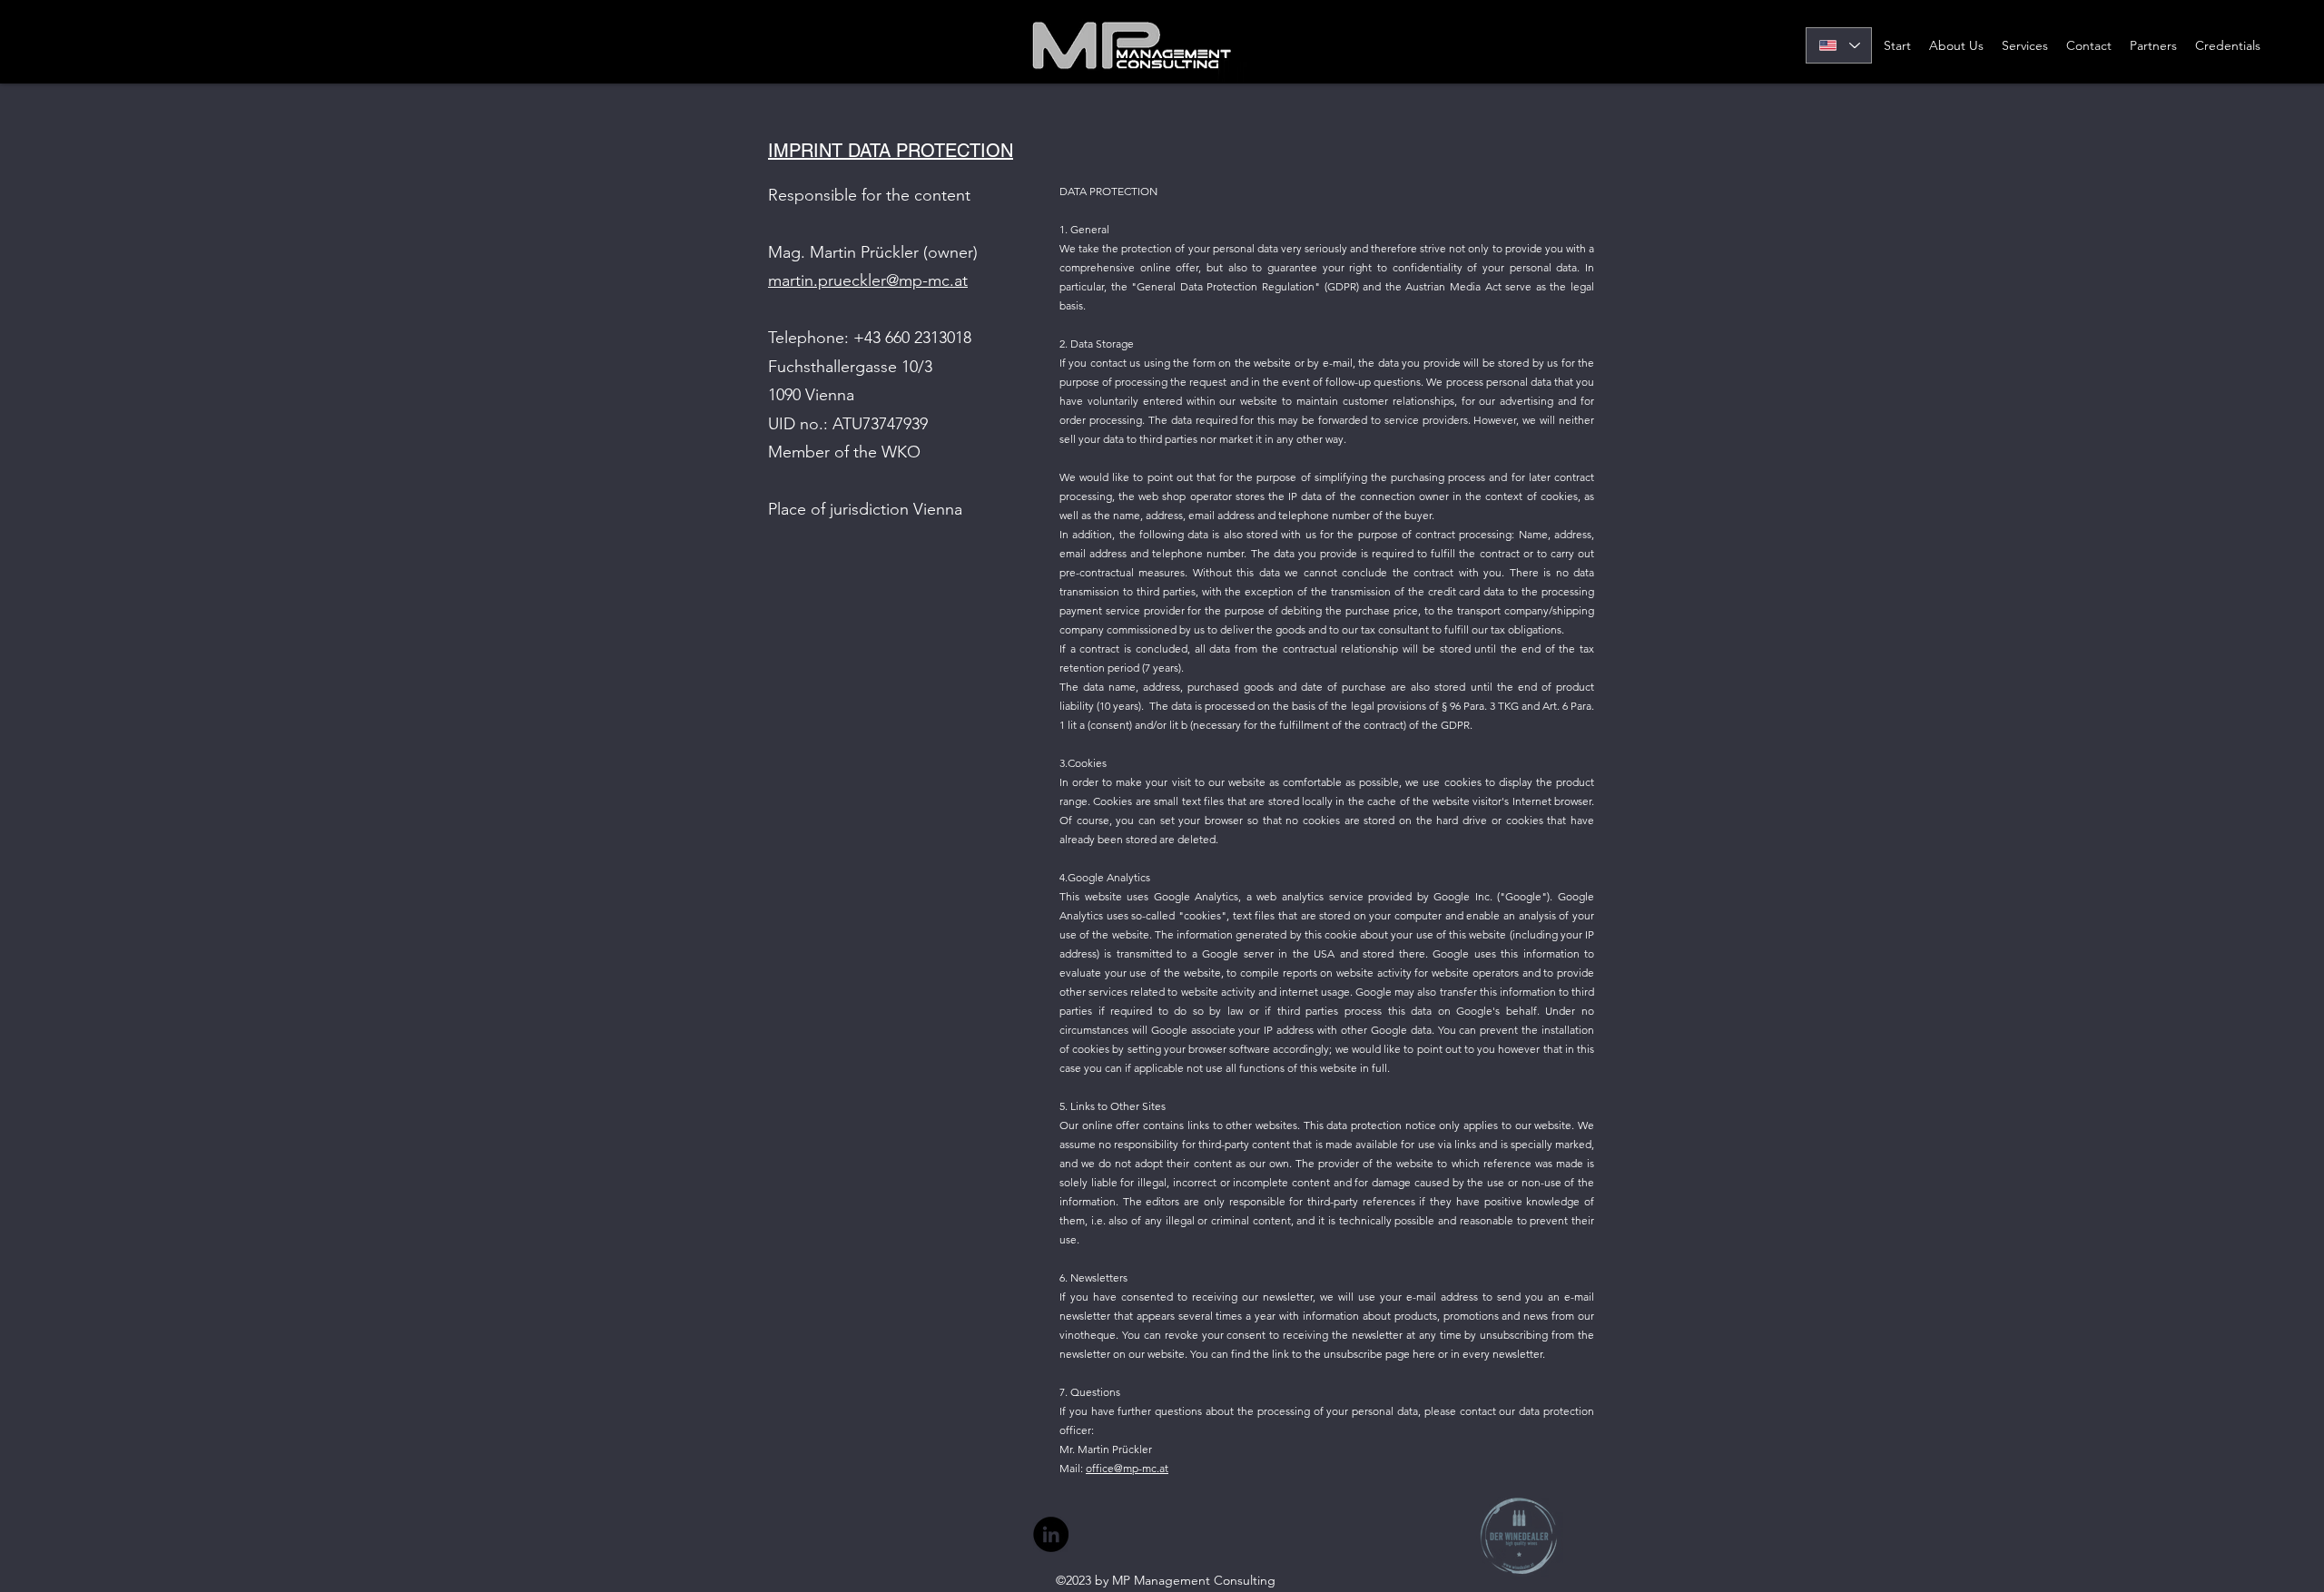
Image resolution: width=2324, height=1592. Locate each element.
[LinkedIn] (1051, 1534)
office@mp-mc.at (1127, 1468)
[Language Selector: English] (1839, 45)
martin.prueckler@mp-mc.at (868, 280)
